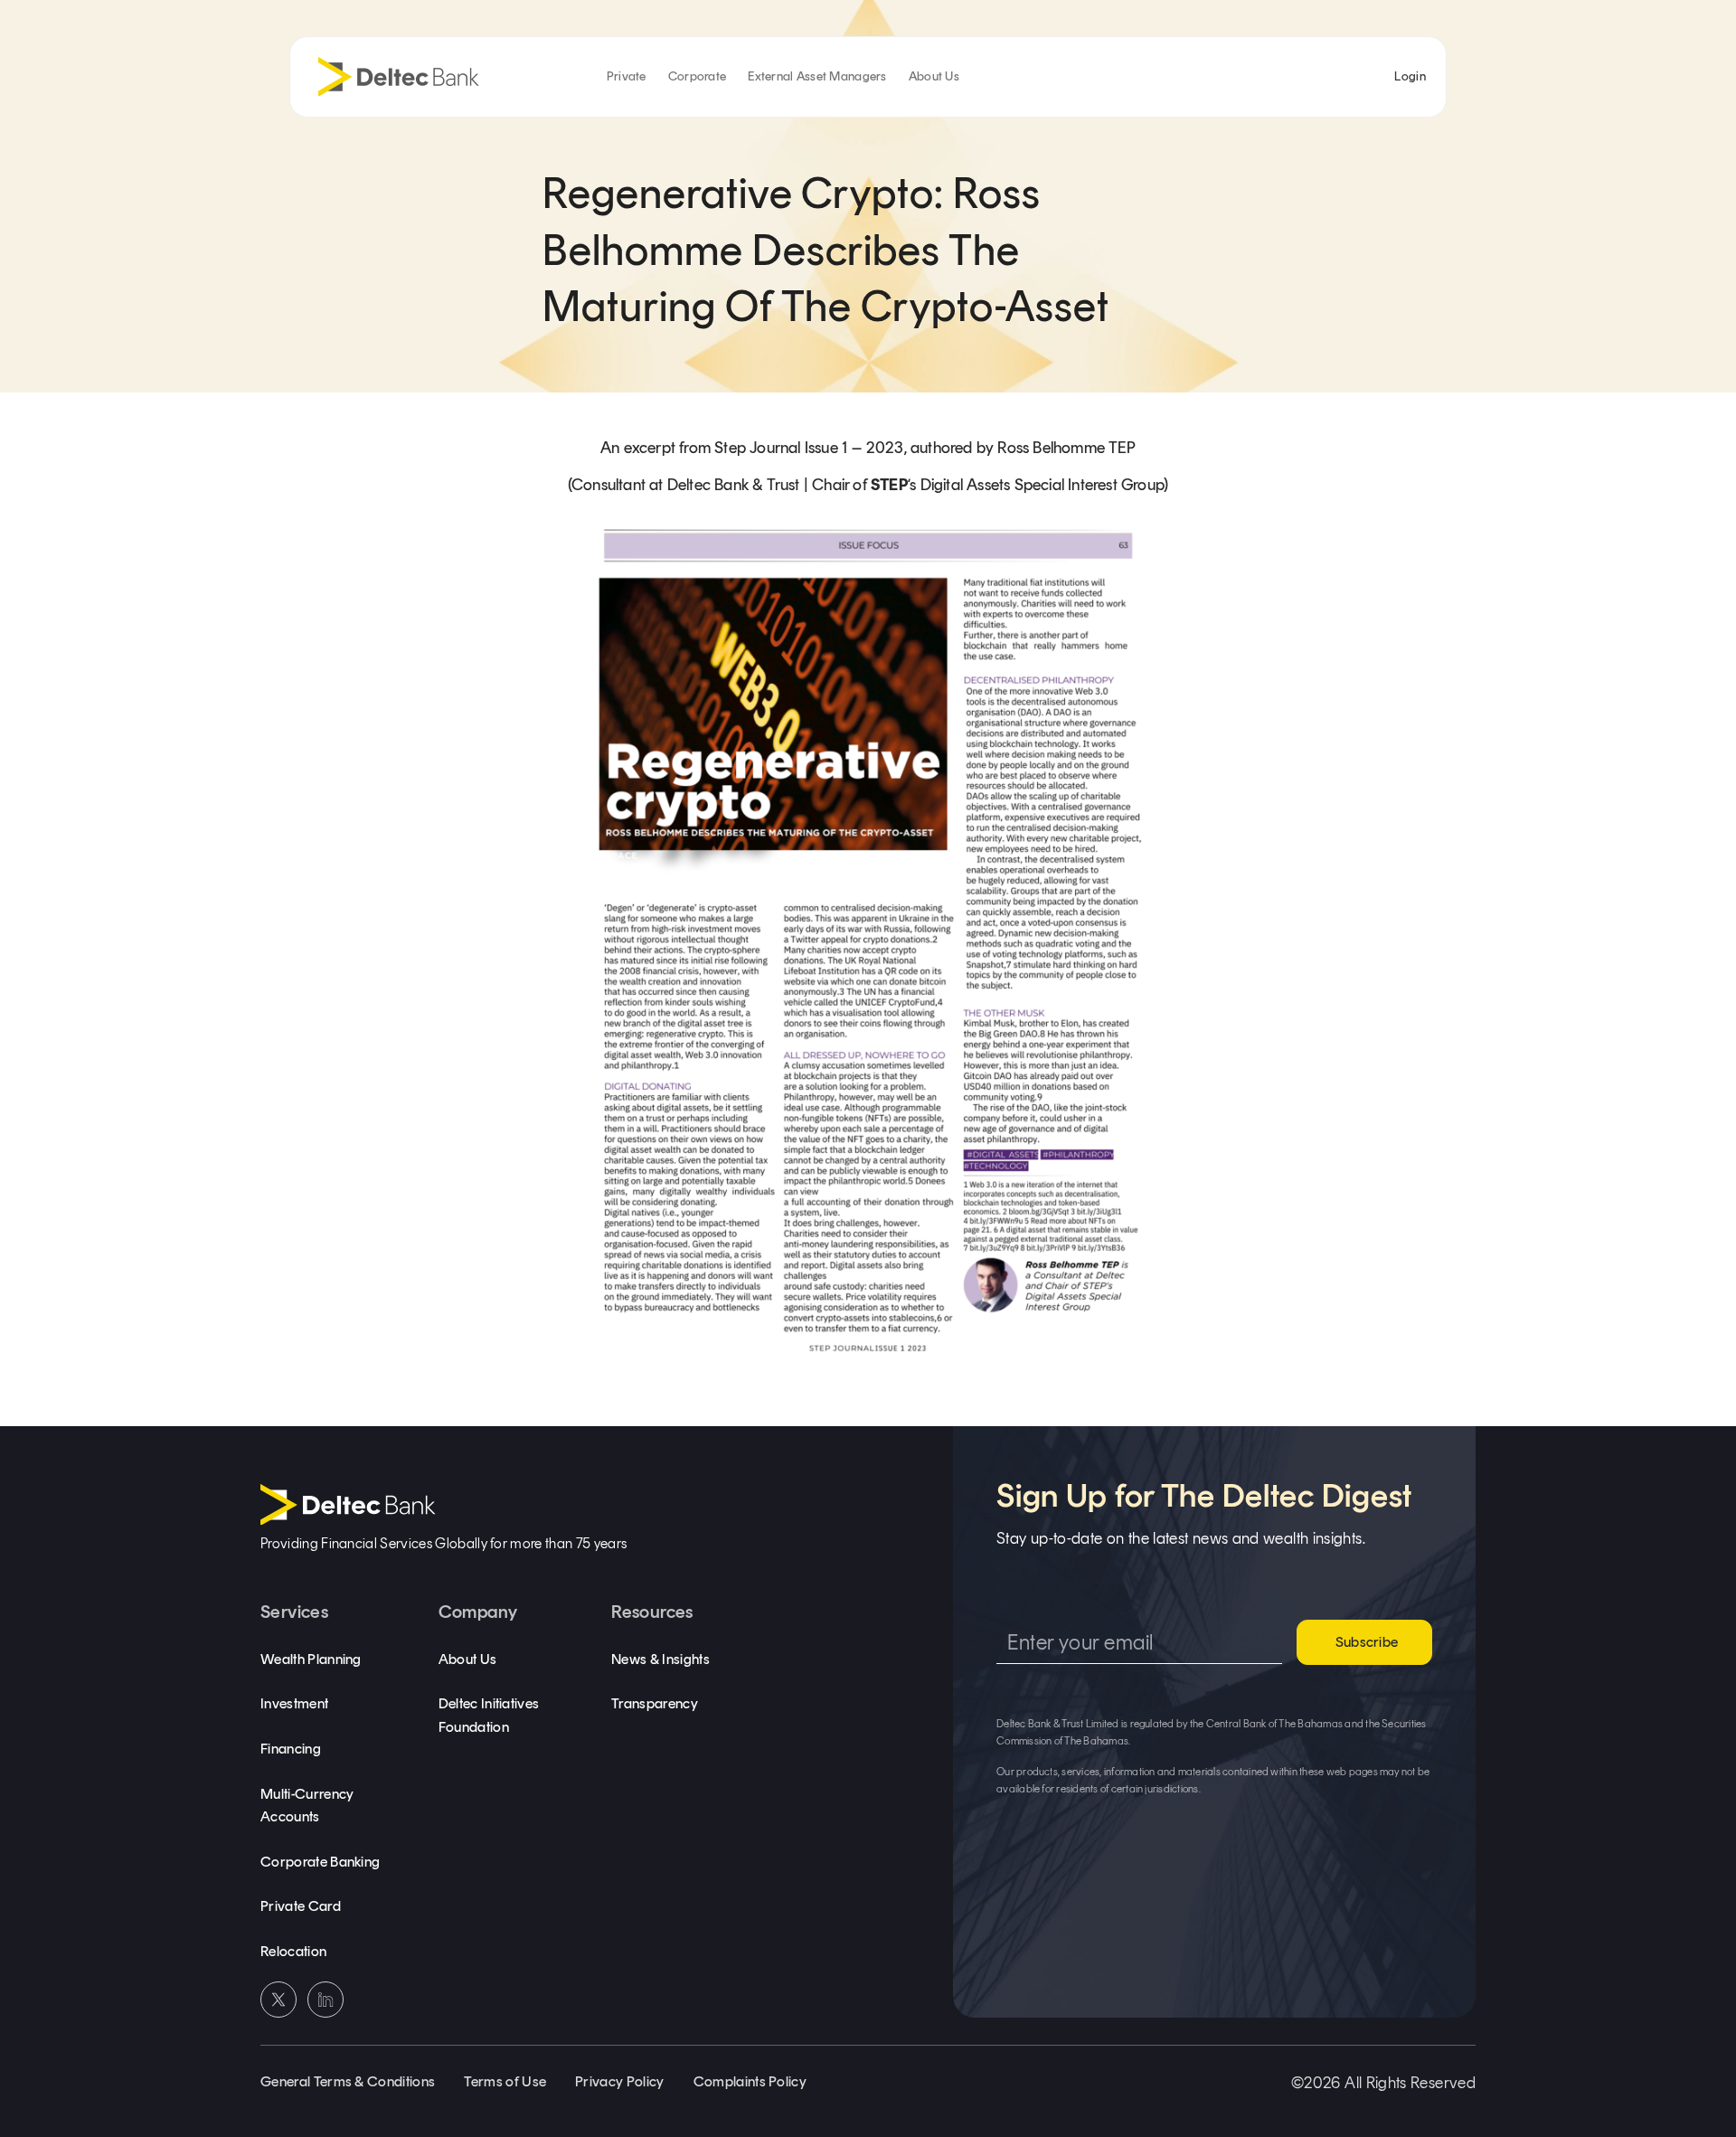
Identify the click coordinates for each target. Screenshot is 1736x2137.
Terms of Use (505, 2081)
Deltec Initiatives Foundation (489, 1715)
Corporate (698, 76)
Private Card (301, 1906)
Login (1410, 76)
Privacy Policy (619, 2081)
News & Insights (660, 1659)
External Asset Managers (817, 76)
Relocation (293, 1951)
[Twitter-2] (278, 2000)
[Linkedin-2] (325, 2000)
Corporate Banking (320, 1862)
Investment (294, 1703)
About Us (934, 76)
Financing (291, 1749)
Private (627, 76)
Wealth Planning (311, 1659)
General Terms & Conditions (348, 2081)
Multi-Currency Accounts (307, 1806)
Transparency (655, 1703)
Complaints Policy (750, 2081)
